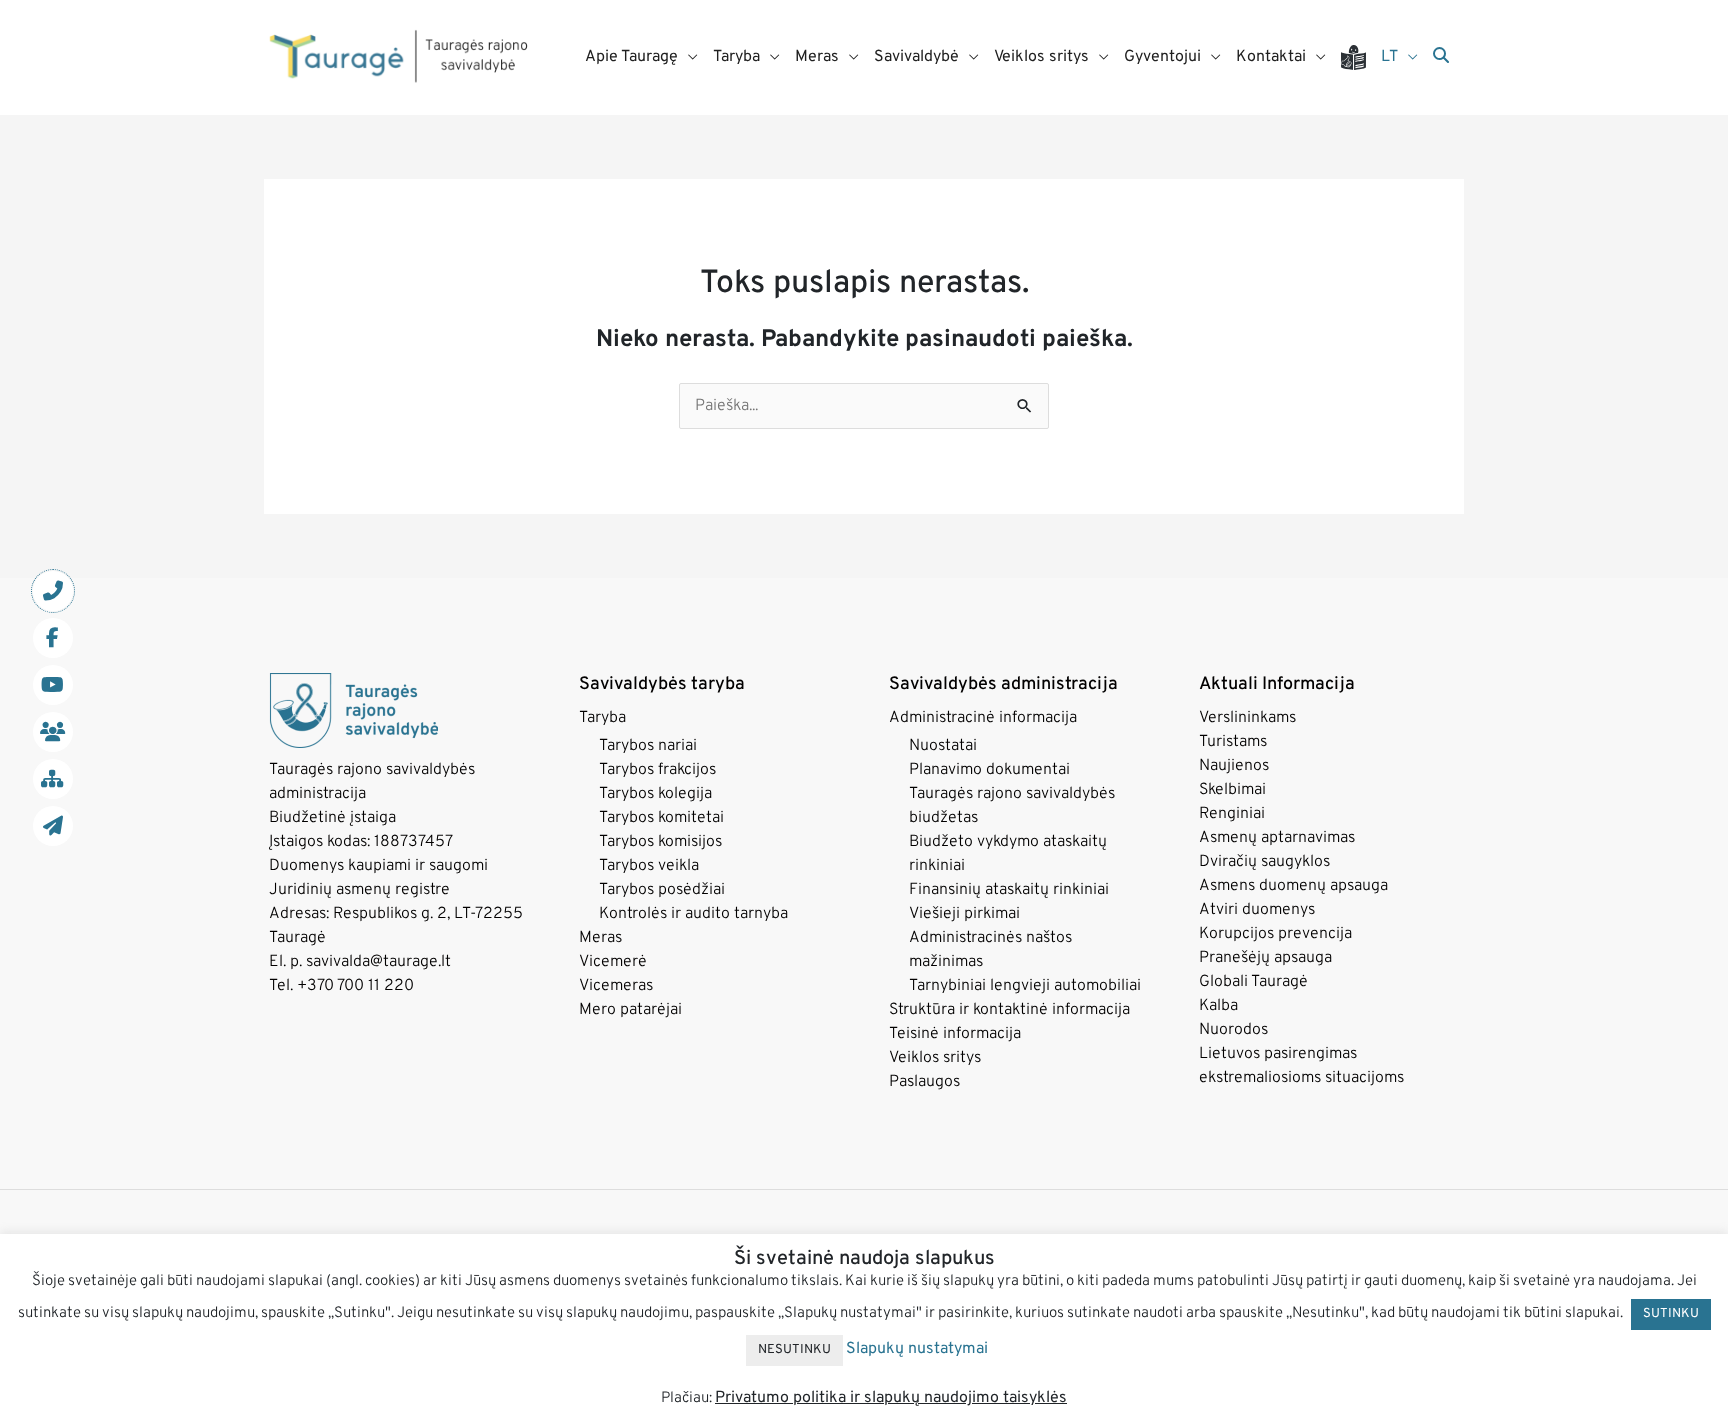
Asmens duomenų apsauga (1293, 886)
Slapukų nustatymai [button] (917, 1349)
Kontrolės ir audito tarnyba (693, 914)
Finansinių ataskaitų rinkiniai (1009, 890)
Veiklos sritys (935, 1058)
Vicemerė (613, 962)
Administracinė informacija (983, 718)
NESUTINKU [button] (794, 1350)
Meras (600, 938)
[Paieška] (1441, 57)
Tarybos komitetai (661, 818)
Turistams (1233, 742)
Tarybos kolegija (655, 794)
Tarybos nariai (648, 746)
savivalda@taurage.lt (378, 962)
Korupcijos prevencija (1275, 934)
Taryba (602, 718)
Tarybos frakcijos (657, 770)
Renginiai (1232, 814)
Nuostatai (943, 746)
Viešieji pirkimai (964, 914)
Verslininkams (1247, 718)
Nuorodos (1233, 1030)
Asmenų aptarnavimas (1277, 838)
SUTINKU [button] (1671, 1314)
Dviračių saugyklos (1264, 862)
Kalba (1218, 1006)
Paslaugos (924, 1082)
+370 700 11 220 (355, 986)
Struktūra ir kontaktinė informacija (1009, 1010)
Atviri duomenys (1257, 910)
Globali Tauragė (1253, 982)
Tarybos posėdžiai (662, 890)
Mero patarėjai (630, 1010)
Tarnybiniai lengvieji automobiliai (1025, 986)
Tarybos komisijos (660, 842)
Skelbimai (1232, 790)
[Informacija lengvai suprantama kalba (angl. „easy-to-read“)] (1361, 57)
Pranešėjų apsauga (1265, 958)
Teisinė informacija (955, 1034)
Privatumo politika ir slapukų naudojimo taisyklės (891, 1398)
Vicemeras (616, 986)
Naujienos (1234, 766)
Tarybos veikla (649, 866)
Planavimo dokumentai (989, 770)
